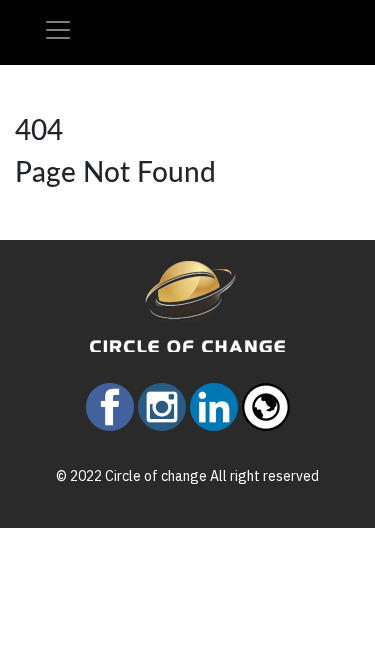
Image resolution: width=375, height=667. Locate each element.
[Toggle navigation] (58, 30)
